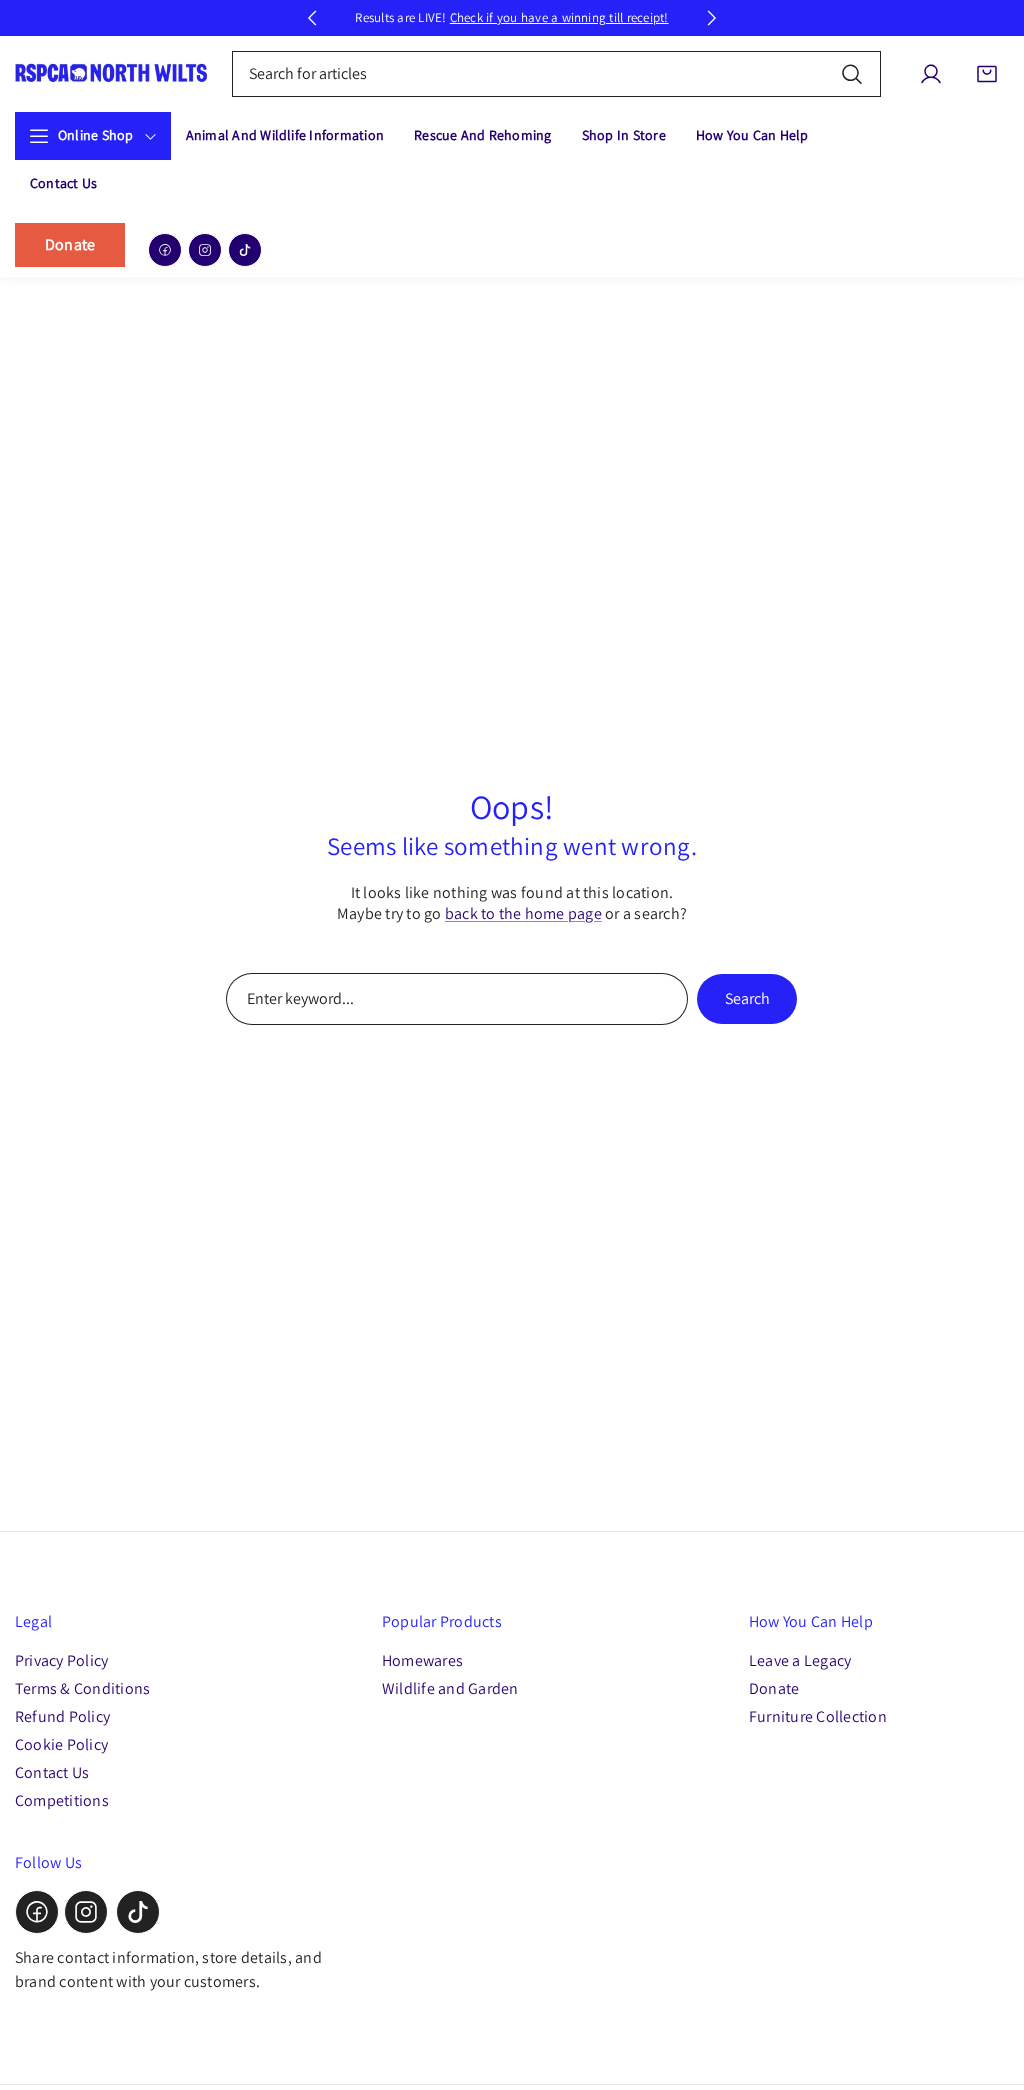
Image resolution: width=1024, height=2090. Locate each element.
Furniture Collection (818, 1716)
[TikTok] (245, 250)
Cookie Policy (61, 1744)
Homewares (422, 1660)
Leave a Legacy (800, 1660)
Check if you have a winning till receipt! (559, 17)
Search (747, 998)
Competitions (62, 1800)
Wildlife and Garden (450, 1688)
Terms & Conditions (82, 1688)
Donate (70, 244)
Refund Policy (62, 1716)
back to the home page (523, 913)
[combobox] (556, 74)
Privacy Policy (61, 1660)
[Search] (852, 73)
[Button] (312, 18)
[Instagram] (205, 250)
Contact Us (52, 1772)
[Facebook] (165, 250)
